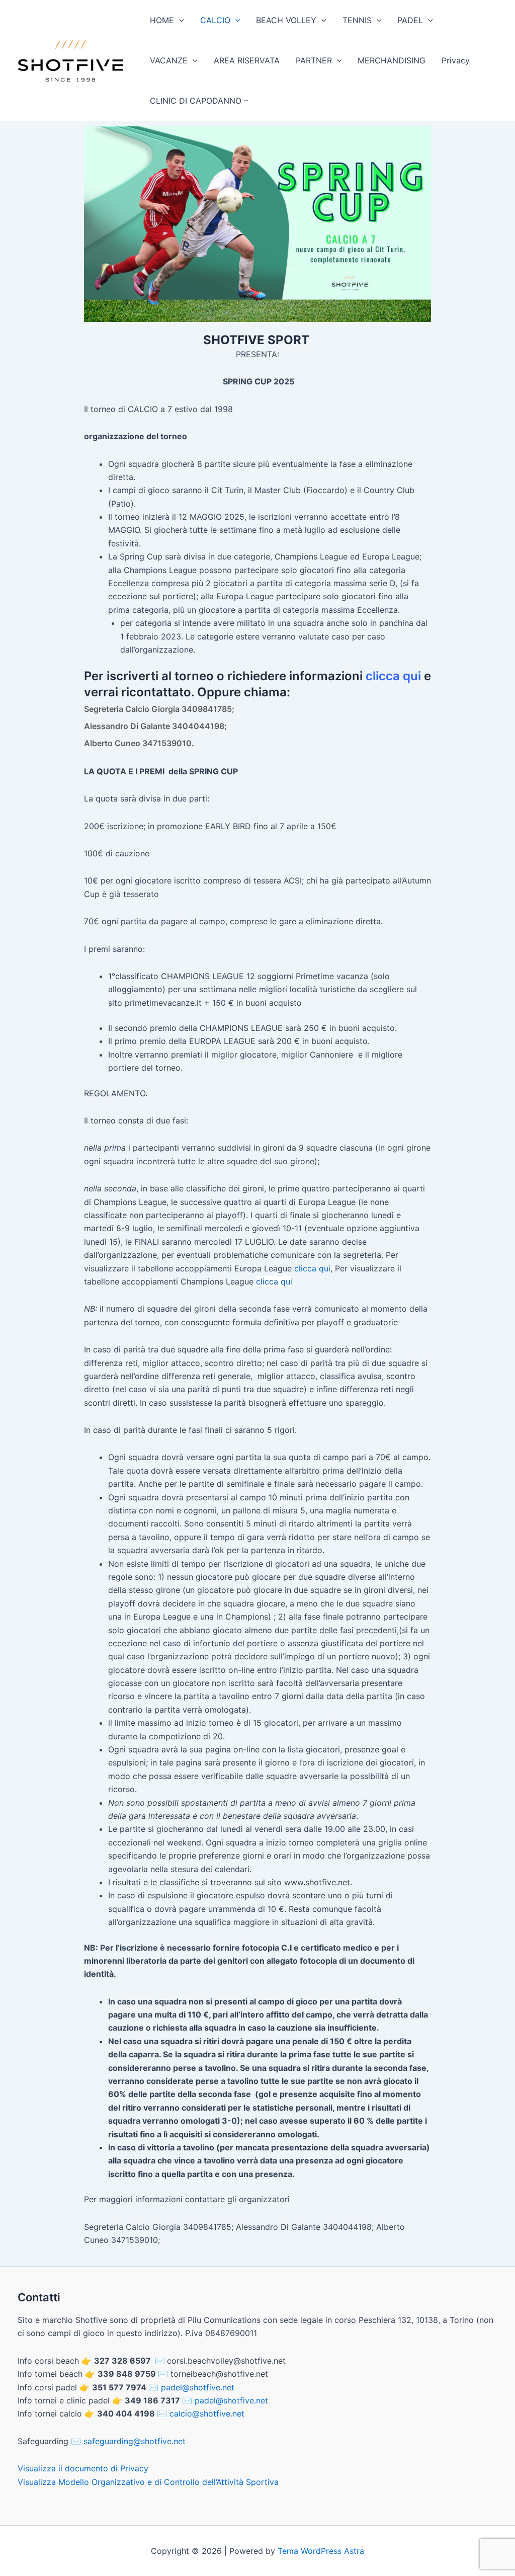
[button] (179, 20)
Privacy (456, 60)
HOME (162, 20)
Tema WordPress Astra (321, 2551)
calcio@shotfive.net (207, 2413)
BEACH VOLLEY (286, 20)
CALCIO (215, 20)
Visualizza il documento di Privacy (83, 2468)
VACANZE (169, 60)
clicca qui (393, 676)
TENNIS (357, 20)
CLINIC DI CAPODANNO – (199, 101)
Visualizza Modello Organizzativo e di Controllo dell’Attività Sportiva (148, 2482)
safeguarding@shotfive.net (135, 2441)
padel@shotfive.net (198, 2387)
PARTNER (314, 60)
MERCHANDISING (392, 60)
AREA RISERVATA (247, 60)
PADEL (410, 20)
